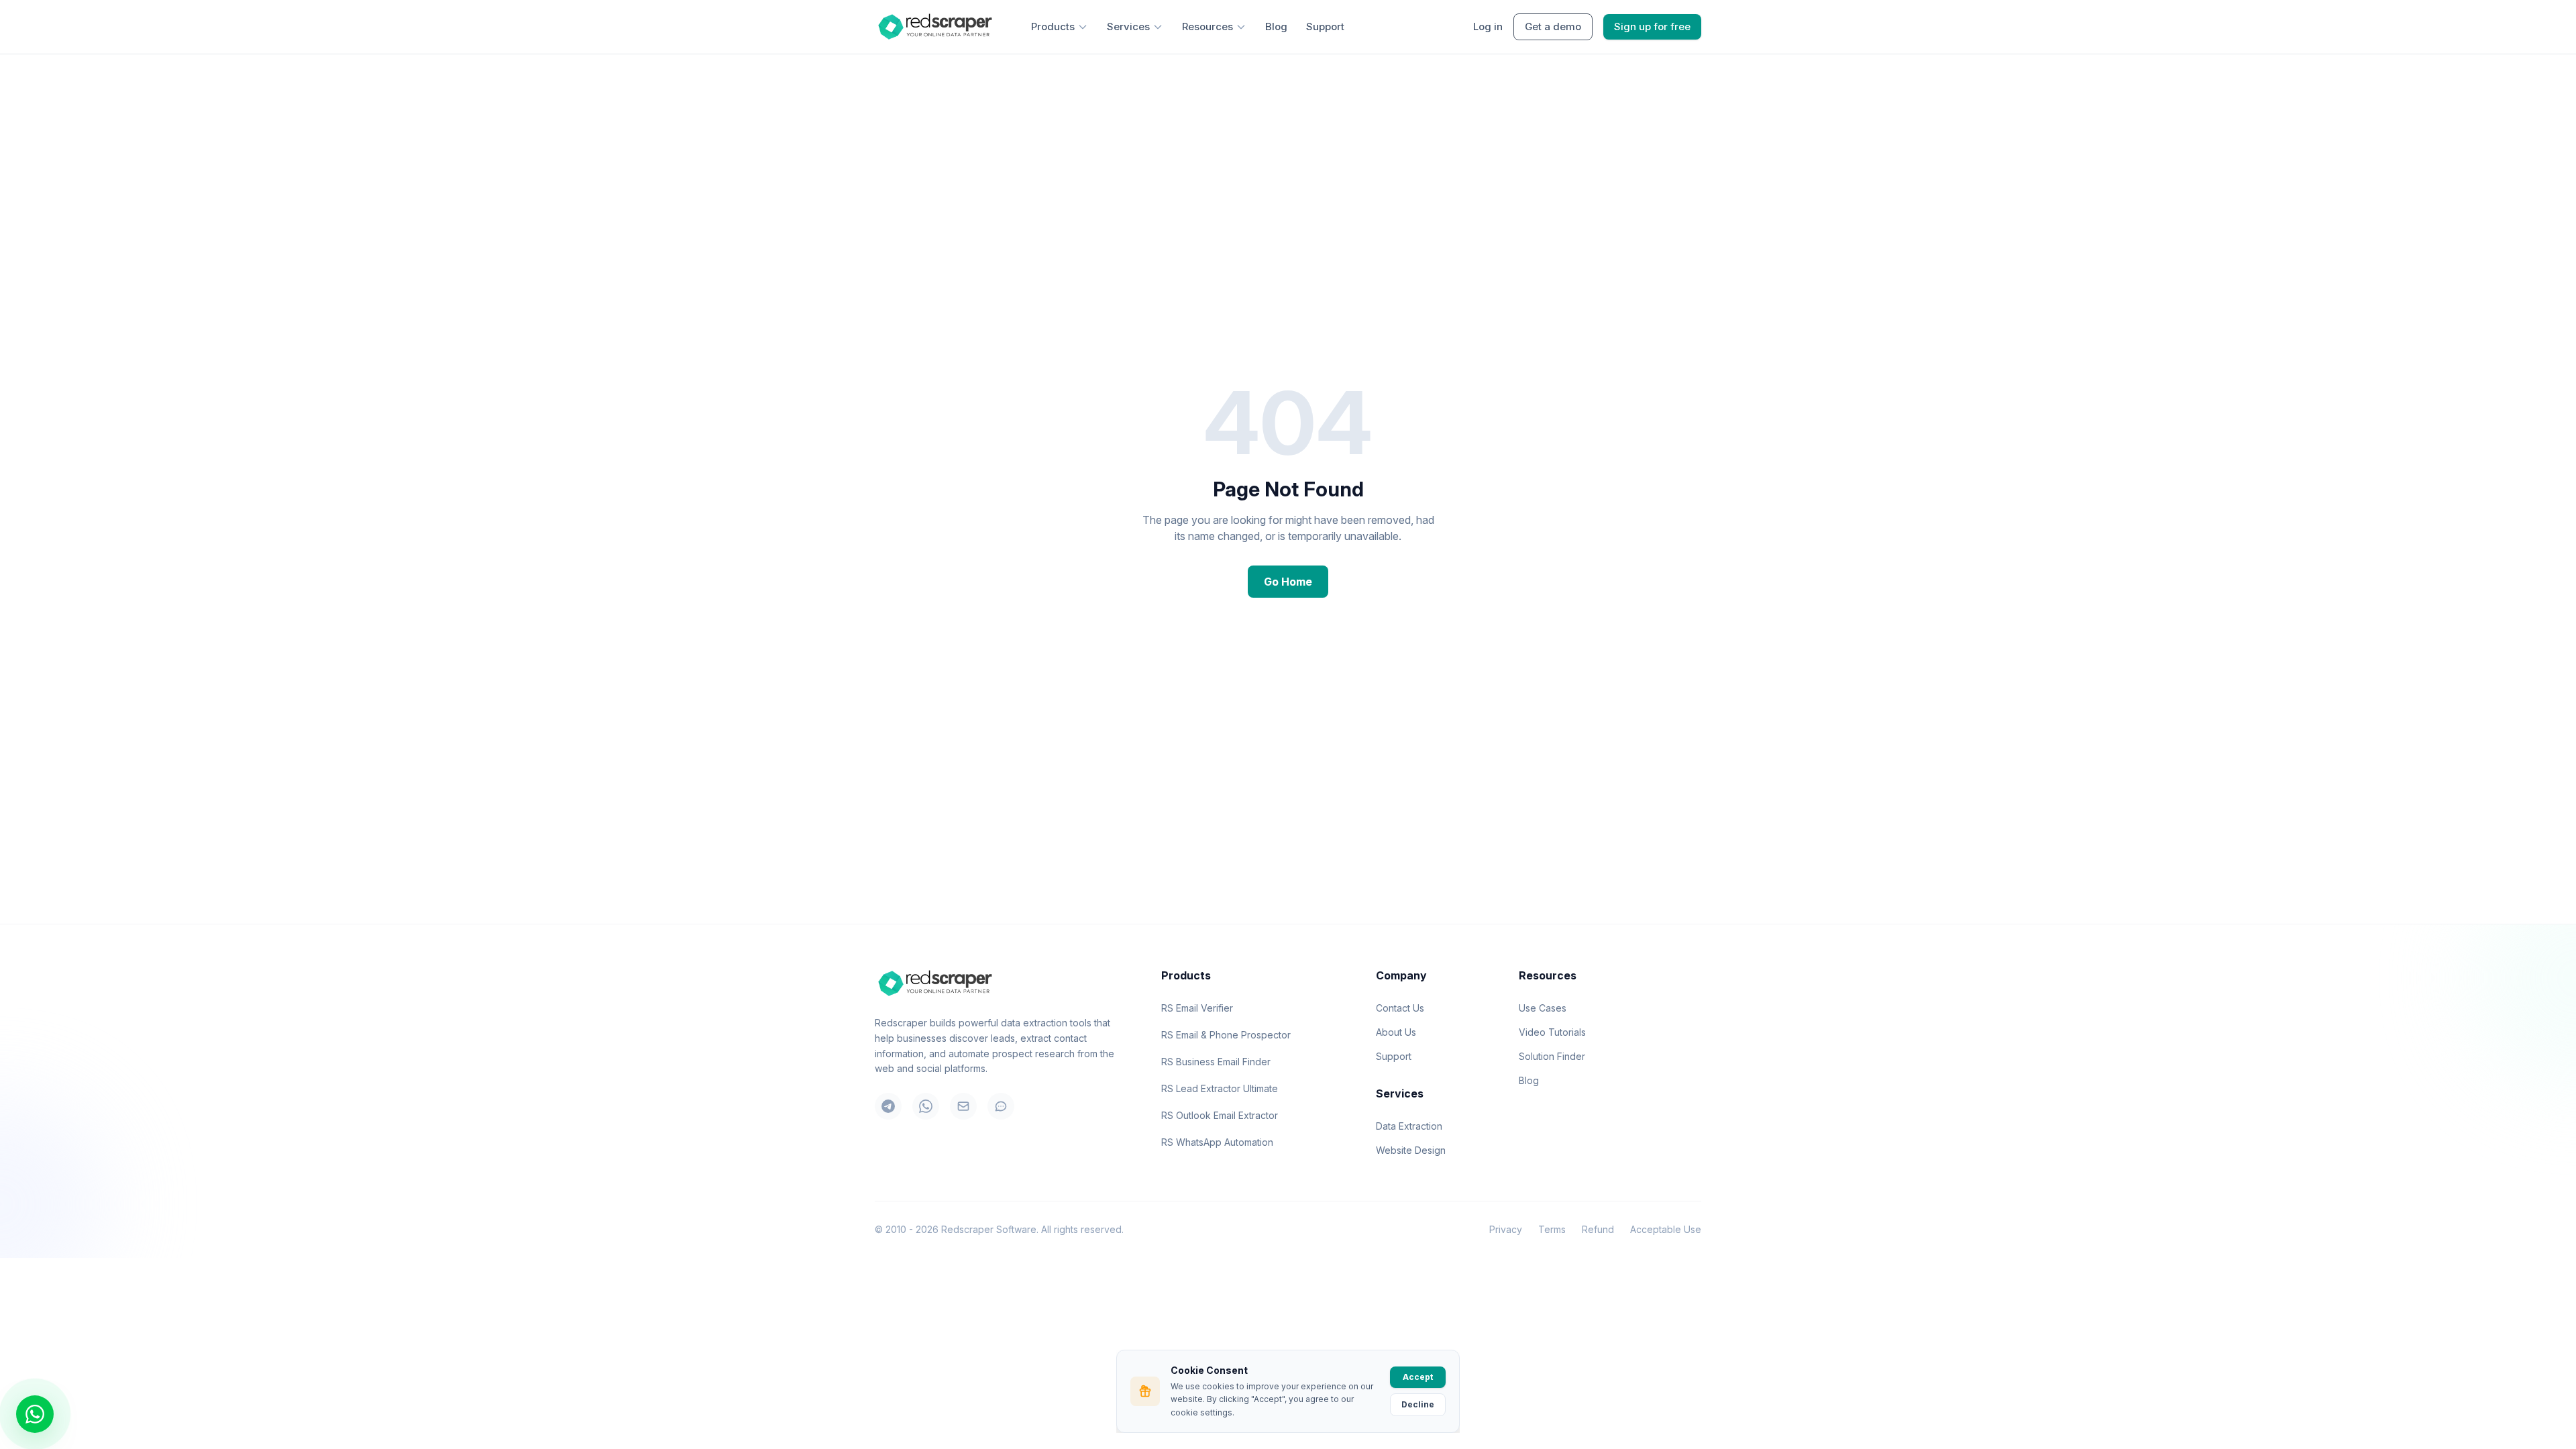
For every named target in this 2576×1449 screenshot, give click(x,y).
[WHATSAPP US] (35, 1414)
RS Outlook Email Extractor (1220, 1115)
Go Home (1288, 582)
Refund (1598, 1229)
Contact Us (1400, 1008)
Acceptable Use (1666, 1229)
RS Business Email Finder (1216, 1062)
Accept (1418, 1377)
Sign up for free (1652, 26)
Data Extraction (1409, 1126)
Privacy (1506, 1229)
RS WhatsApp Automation (1217, 1142)
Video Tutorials (1552, 1032)
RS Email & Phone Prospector (1226, 1035)
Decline (1418, 1404)
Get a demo (1553, 26)
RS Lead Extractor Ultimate (1220, 1088)
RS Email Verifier (1197, 1008)
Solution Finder (1552, 1056)
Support (1325, 26)
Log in (1488, 26)
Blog (1276, 26)
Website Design (1411, 1150)
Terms (1552, 1229)
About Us (1396, 1032)
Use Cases (1543, 1008)
